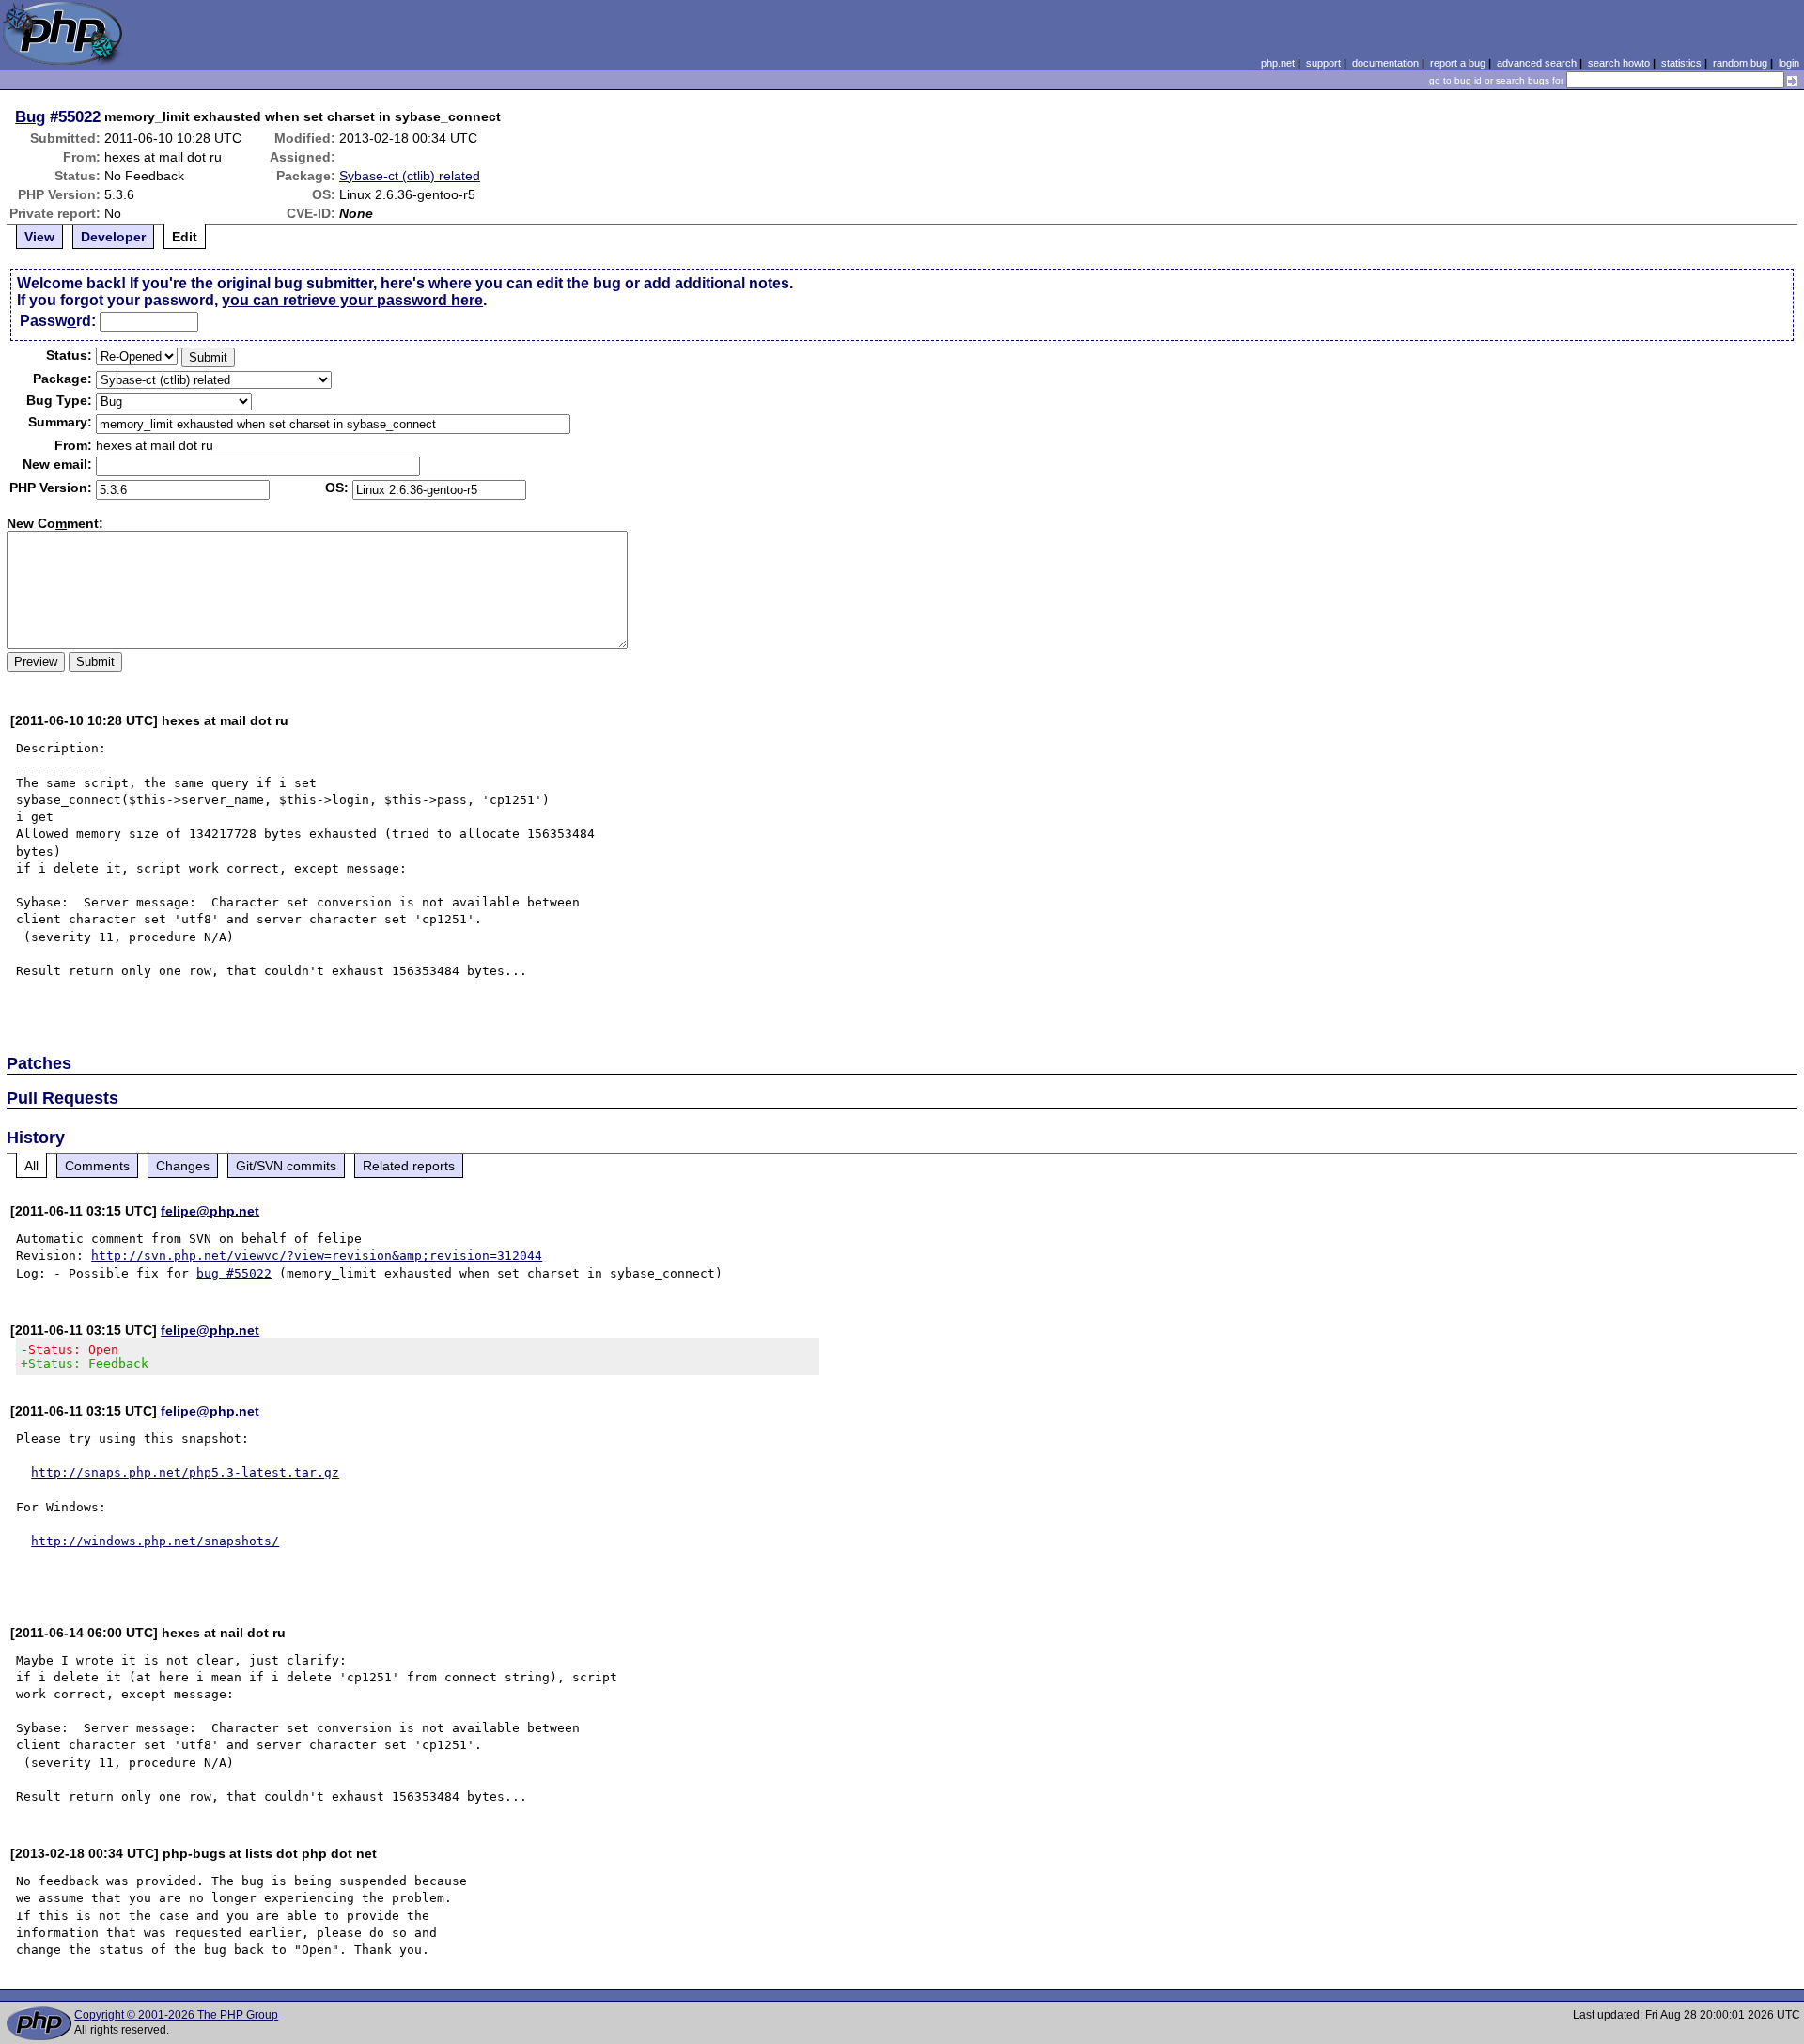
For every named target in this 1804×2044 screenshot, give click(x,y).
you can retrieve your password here (352, 300)
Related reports (409, 1166)
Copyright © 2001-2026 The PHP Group (176, 2015)
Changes (183, 1166)
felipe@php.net (210, 1211)
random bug (1740, 63)
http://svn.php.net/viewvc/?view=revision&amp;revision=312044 (317, 1255)
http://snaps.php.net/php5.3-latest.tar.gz (185, 1472)
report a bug (1458, 63)
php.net (1278, 63)
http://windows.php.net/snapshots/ (155, 1541)
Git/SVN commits (286, 1166)
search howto (1619, 63)
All (31, 1166)
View (39, 237)
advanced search (1537, 63)
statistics (1681, 63)
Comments (97, 1166)
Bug (30, 116)
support (1323, 63)
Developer (113, 237)
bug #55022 (234, 1273)
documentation (1385, 63)
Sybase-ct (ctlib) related (410, 176)
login (1789, 63)
